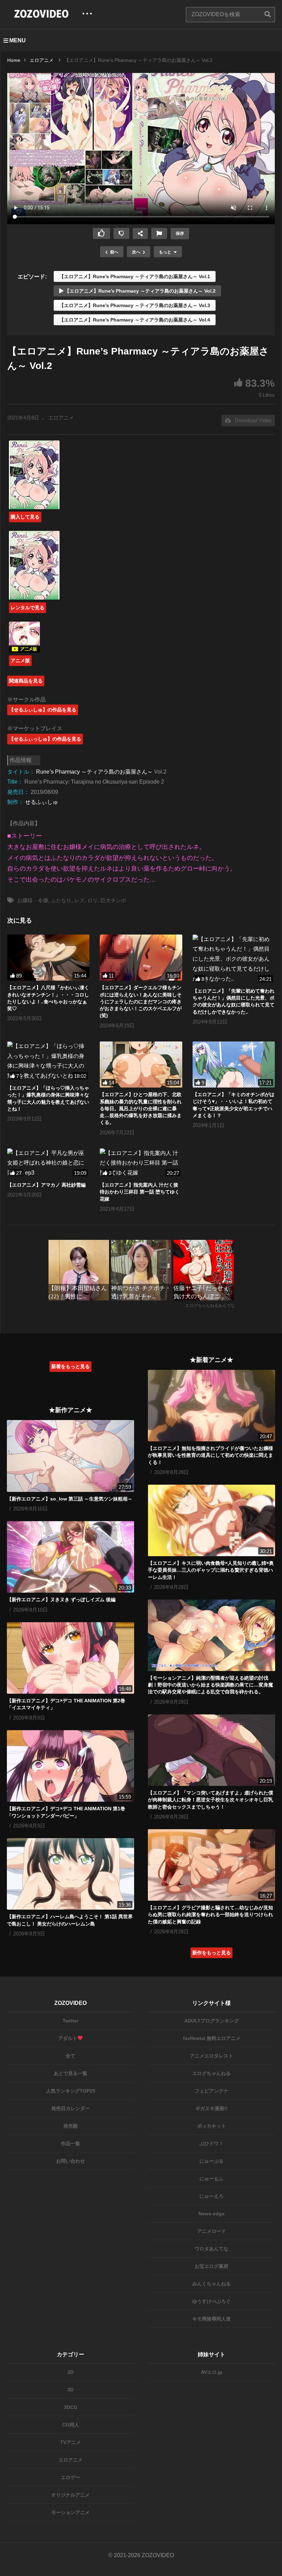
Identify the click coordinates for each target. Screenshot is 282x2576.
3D (70, 2390)
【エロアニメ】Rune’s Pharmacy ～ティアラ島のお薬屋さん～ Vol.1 (135, 276)
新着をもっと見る (70, 1366)
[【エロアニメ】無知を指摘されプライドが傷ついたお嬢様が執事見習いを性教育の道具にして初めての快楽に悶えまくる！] (211, 1406)
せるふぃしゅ (42, 802)
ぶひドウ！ (211, 2143)
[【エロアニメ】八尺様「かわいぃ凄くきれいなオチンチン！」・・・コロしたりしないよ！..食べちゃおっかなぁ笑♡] (48, 958)
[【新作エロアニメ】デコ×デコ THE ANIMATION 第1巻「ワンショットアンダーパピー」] (70, 1766)
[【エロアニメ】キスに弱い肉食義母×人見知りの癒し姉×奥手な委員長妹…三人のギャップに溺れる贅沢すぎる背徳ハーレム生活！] (211, 1520)
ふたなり (61, 900)
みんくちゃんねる (211, 2284)
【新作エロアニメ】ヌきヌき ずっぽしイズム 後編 (61, 1600)
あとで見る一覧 (70, 2073)
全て (70, 2056)
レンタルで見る (28, 608)
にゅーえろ (211, 2196)
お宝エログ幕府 (211, 2266)
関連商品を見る (26, 681)
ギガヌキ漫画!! (211, 2108)
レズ (79, 900)
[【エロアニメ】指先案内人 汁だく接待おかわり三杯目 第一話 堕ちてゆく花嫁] (141, 1163)
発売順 (70, 2126)
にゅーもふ (211, 2179)
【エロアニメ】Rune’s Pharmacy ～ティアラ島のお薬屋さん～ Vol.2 (139, 291)
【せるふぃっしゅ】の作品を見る (45, 739)
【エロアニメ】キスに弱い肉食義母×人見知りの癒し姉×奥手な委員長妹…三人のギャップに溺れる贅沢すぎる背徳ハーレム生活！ (211, 1570)
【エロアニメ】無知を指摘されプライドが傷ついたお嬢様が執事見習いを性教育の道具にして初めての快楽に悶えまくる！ (210, 1455)
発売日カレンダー (70, 2108)
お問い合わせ (70, 2161)
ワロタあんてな (211, 2249)
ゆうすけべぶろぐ (211, 2301)
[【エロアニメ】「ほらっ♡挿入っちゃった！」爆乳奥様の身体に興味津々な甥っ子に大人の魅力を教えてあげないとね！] (48, 1061)
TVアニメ (70, 2442)
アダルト (68, 2038)
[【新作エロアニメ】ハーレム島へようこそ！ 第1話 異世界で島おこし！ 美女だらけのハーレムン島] (70, 1874)
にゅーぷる (211, 2161)
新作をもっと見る (211, 1953)
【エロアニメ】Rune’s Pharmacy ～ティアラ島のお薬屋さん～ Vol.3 (135, 305)
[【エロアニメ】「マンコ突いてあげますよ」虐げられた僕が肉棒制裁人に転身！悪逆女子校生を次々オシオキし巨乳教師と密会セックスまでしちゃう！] (211, 1750)
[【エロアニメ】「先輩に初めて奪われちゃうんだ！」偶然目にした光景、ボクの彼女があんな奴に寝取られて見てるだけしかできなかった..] (234, 959)
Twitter (70, 2021)
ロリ (93, 900)
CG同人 (71, 2425)
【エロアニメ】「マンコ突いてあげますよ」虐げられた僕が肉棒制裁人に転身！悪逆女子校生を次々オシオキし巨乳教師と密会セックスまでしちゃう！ (210, 1800)
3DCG (71, 2407)
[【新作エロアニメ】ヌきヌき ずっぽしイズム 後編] (70, 1557)
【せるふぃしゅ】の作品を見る (43, 710)
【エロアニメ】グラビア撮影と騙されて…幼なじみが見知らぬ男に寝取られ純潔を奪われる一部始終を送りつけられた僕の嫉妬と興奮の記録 (210, 1915)
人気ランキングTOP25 (71, 2091)
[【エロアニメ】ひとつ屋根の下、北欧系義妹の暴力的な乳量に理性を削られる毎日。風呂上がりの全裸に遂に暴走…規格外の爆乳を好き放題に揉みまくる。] (141, 1065)
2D (70, 2372)
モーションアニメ (70, 2512)
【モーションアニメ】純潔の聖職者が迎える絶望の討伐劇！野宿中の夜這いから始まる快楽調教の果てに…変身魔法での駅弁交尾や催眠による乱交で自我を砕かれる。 (210, 1685)
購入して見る (25, 517)
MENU (18, 40)
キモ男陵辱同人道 (211, 2319)
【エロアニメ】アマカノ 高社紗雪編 (46, 1185)
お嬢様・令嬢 (33, 900)
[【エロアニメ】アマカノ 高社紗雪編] (48, 1163)
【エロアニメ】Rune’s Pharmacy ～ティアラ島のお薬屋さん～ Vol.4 (135, 320)
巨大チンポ (113, 900)
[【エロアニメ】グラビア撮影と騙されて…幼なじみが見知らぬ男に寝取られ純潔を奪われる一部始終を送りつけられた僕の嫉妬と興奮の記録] (211, 1865)
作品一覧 (70, 2143)
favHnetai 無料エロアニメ (212, 2038)
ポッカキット (211, 2126)
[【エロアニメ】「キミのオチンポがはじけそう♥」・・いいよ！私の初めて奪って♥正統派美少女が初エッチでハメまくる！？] (234, 1065)
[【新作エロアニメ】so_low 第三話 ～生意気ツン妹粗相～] (70, 1456)
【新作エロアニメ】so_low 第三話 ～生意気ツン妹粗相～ (70, 1499)
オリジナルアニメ (70, 2495)
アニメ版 (20, 661)
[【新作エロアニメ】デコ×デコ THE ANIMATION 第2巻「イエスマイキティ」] (70, 1658)
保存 (180, 233)
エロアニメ (61, 418)
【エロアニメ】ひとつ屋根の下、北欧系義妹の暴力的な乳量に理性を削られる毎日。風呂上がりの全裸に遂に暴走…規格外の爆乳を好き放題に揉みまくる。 (141, 1108)
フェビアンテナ (211, 2091)
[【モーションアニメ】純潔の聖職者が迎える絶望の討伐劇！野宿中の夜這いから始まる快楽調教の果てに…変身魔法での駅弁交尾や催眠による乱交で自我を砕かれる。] (211, 1635)
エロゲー (70, 2477)
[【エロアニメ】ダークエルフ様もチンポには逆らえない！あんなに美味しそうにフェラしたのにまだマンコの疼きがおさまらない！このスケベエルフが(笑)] (141, 958)
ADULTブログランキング (212, 2021)
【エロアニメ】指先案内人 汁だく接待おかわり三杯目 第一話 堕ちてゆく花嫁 (140, 1192)
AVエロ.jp (212, 2372)
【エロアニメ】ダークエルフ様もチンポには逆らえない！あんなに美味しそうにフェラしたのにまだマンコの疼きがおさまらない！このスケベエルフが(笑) (141, 1001)
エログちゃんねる (211, 2073)
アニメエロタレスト (211, 2056)
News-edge (211, 2214)
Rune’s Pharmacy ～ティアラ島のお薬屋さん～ (94, 772)
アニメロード (211, 2231)
